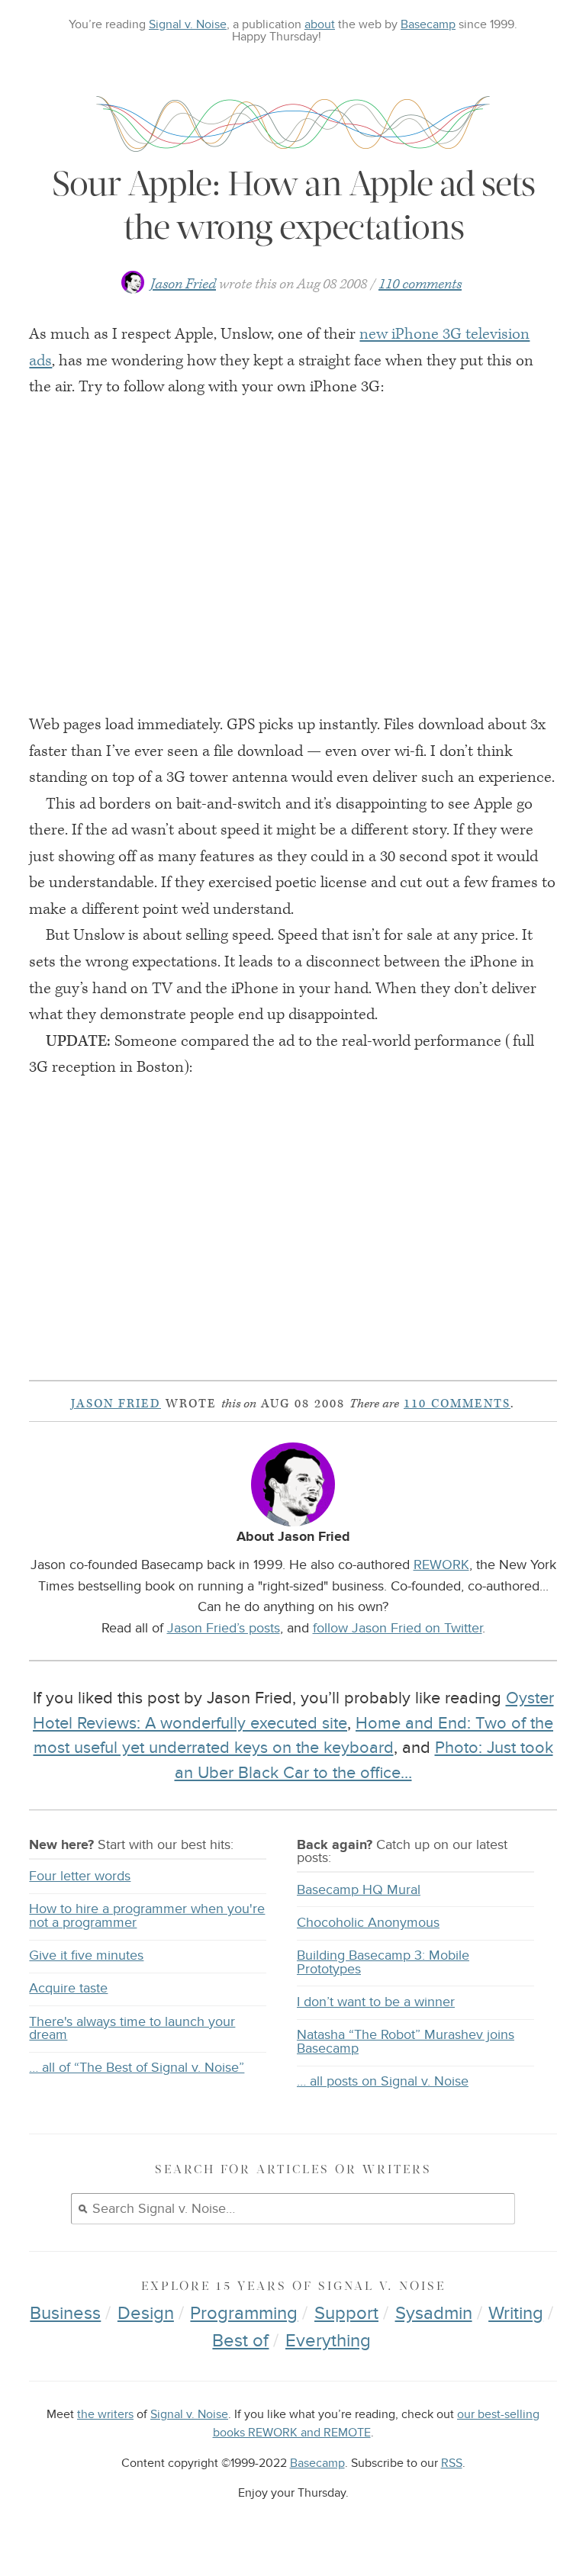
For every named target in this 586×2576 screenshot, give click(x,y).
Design (146, 2313)
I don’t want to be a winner (376, 2002)
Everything (328, 2341)
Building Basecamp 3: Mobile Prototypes (383, 1962)
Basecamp (428, 24)
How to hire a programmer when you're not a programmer (147, 1916)
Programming (244, 2313)
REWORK (441, 1565)
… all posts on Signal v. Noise (383, 2081)
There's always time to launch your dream (132, 2029)
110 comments (420, 284)
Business (65, 2313)
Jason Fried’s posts (224, 1628)
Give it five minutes (86, 1955)
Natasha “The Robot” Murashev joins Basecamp (406, 2042)
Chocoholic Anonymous (368, 1923)
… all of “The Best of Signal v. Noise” (137, 2068)
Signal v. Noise (188, 24)
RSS (452, 2463)
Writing (516, 2313)
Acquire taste (68, 1988)
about (320, 24)
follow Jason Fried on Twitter (398, 1628)
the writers (105, 2415)
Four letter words (80, 1876)
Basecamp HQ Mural (359, 1890)
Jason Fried (183, 284)
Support (346, 2313)
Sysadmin (434, 2313)
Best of (240, 2341)
